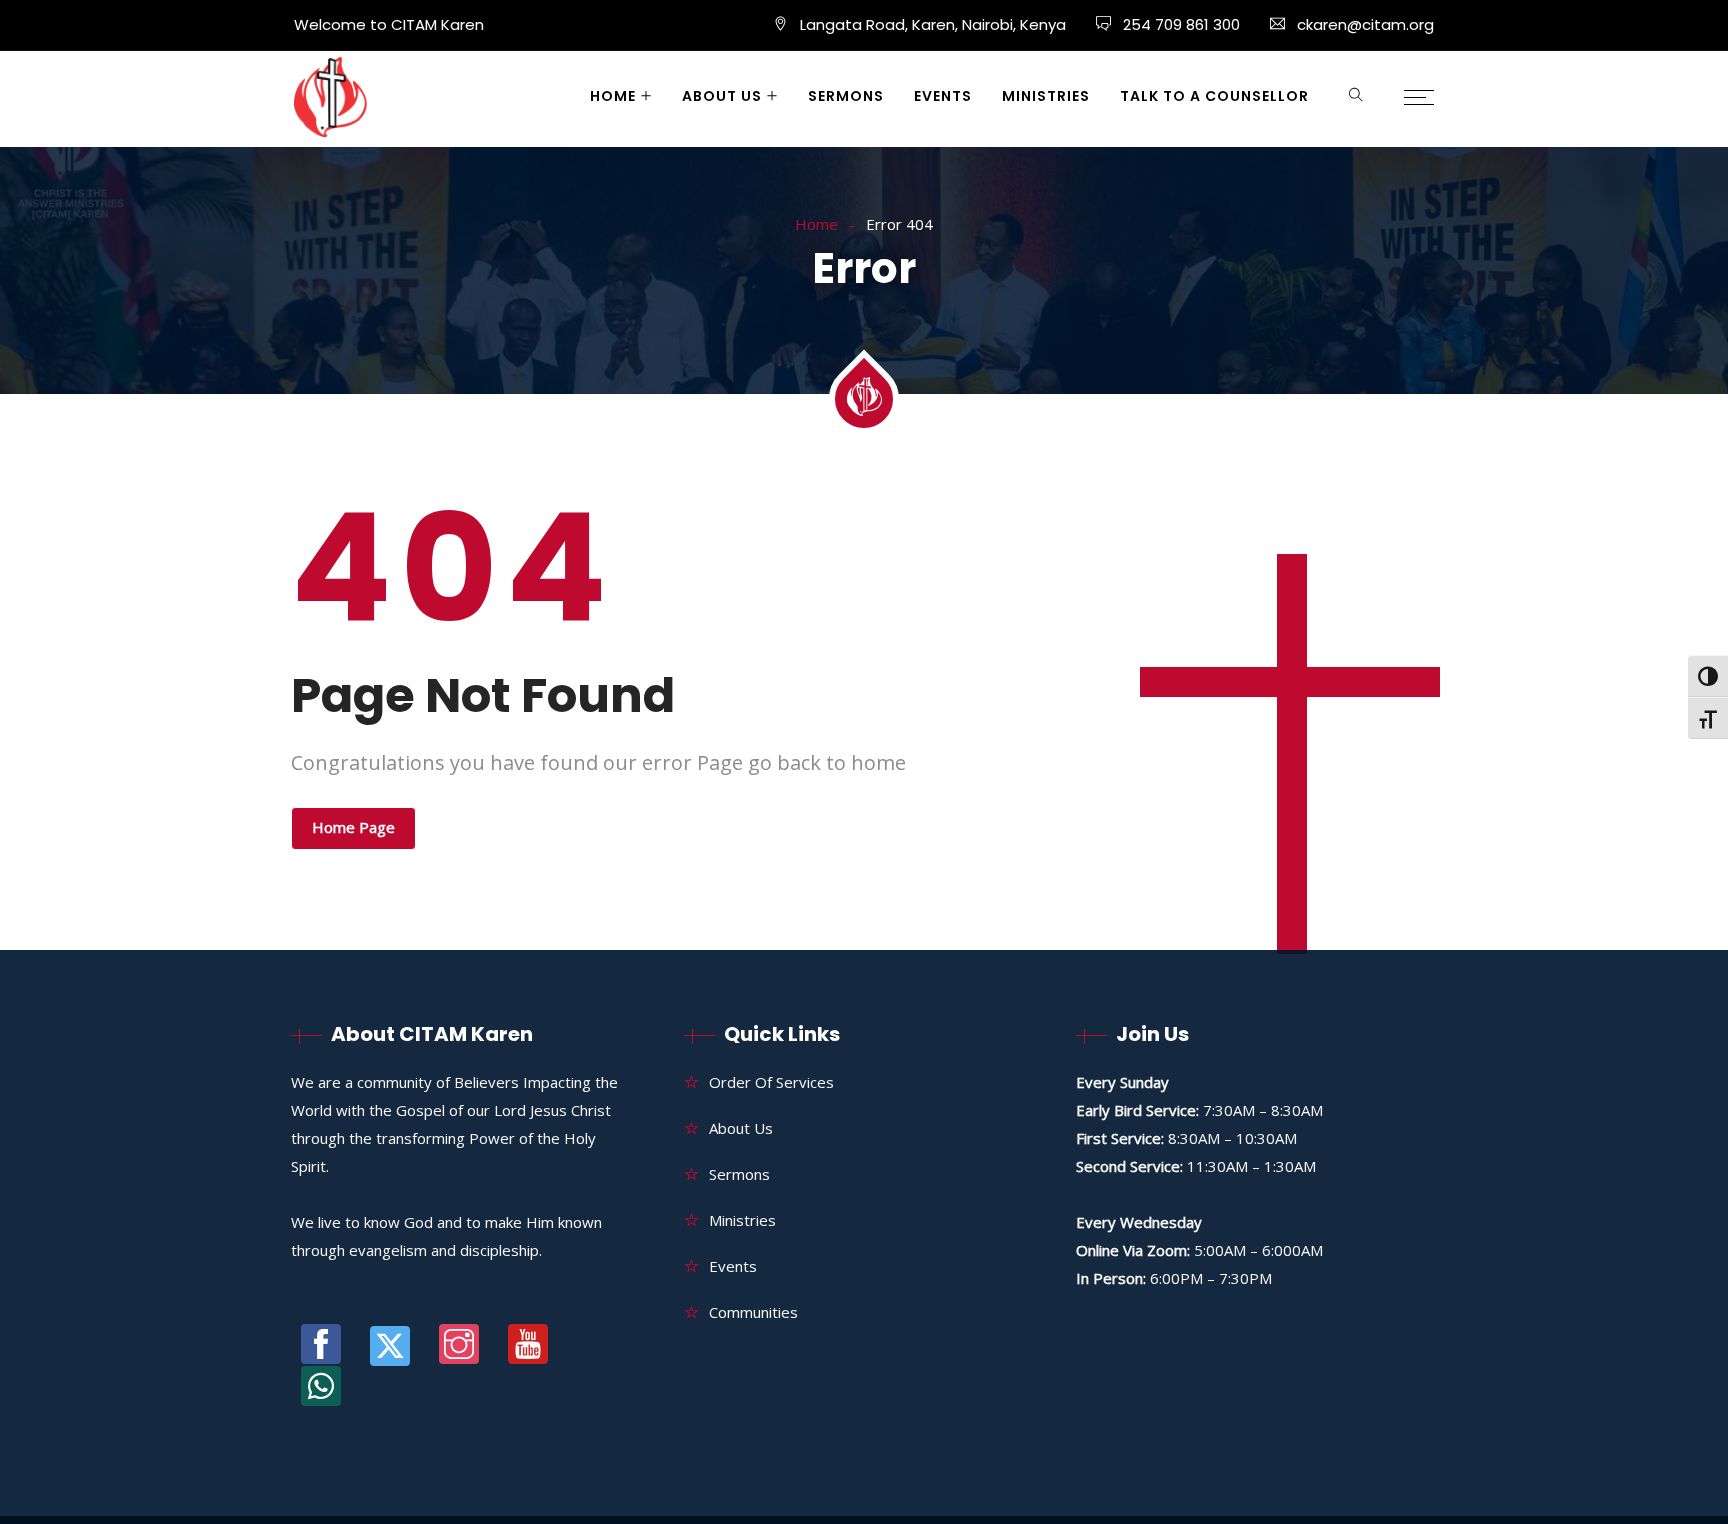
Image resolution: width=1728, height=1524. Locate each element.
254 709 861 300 (1179, 24)
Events (943, 96)
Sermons (846, 96)
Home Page (353, 827)
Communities (753, 1312)
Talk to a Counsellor (1214, 96)
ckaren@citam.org (1365, 24)
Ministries (1046, 96)
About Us (722, 96)
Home (613, 96)
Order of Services (771, 1082)
